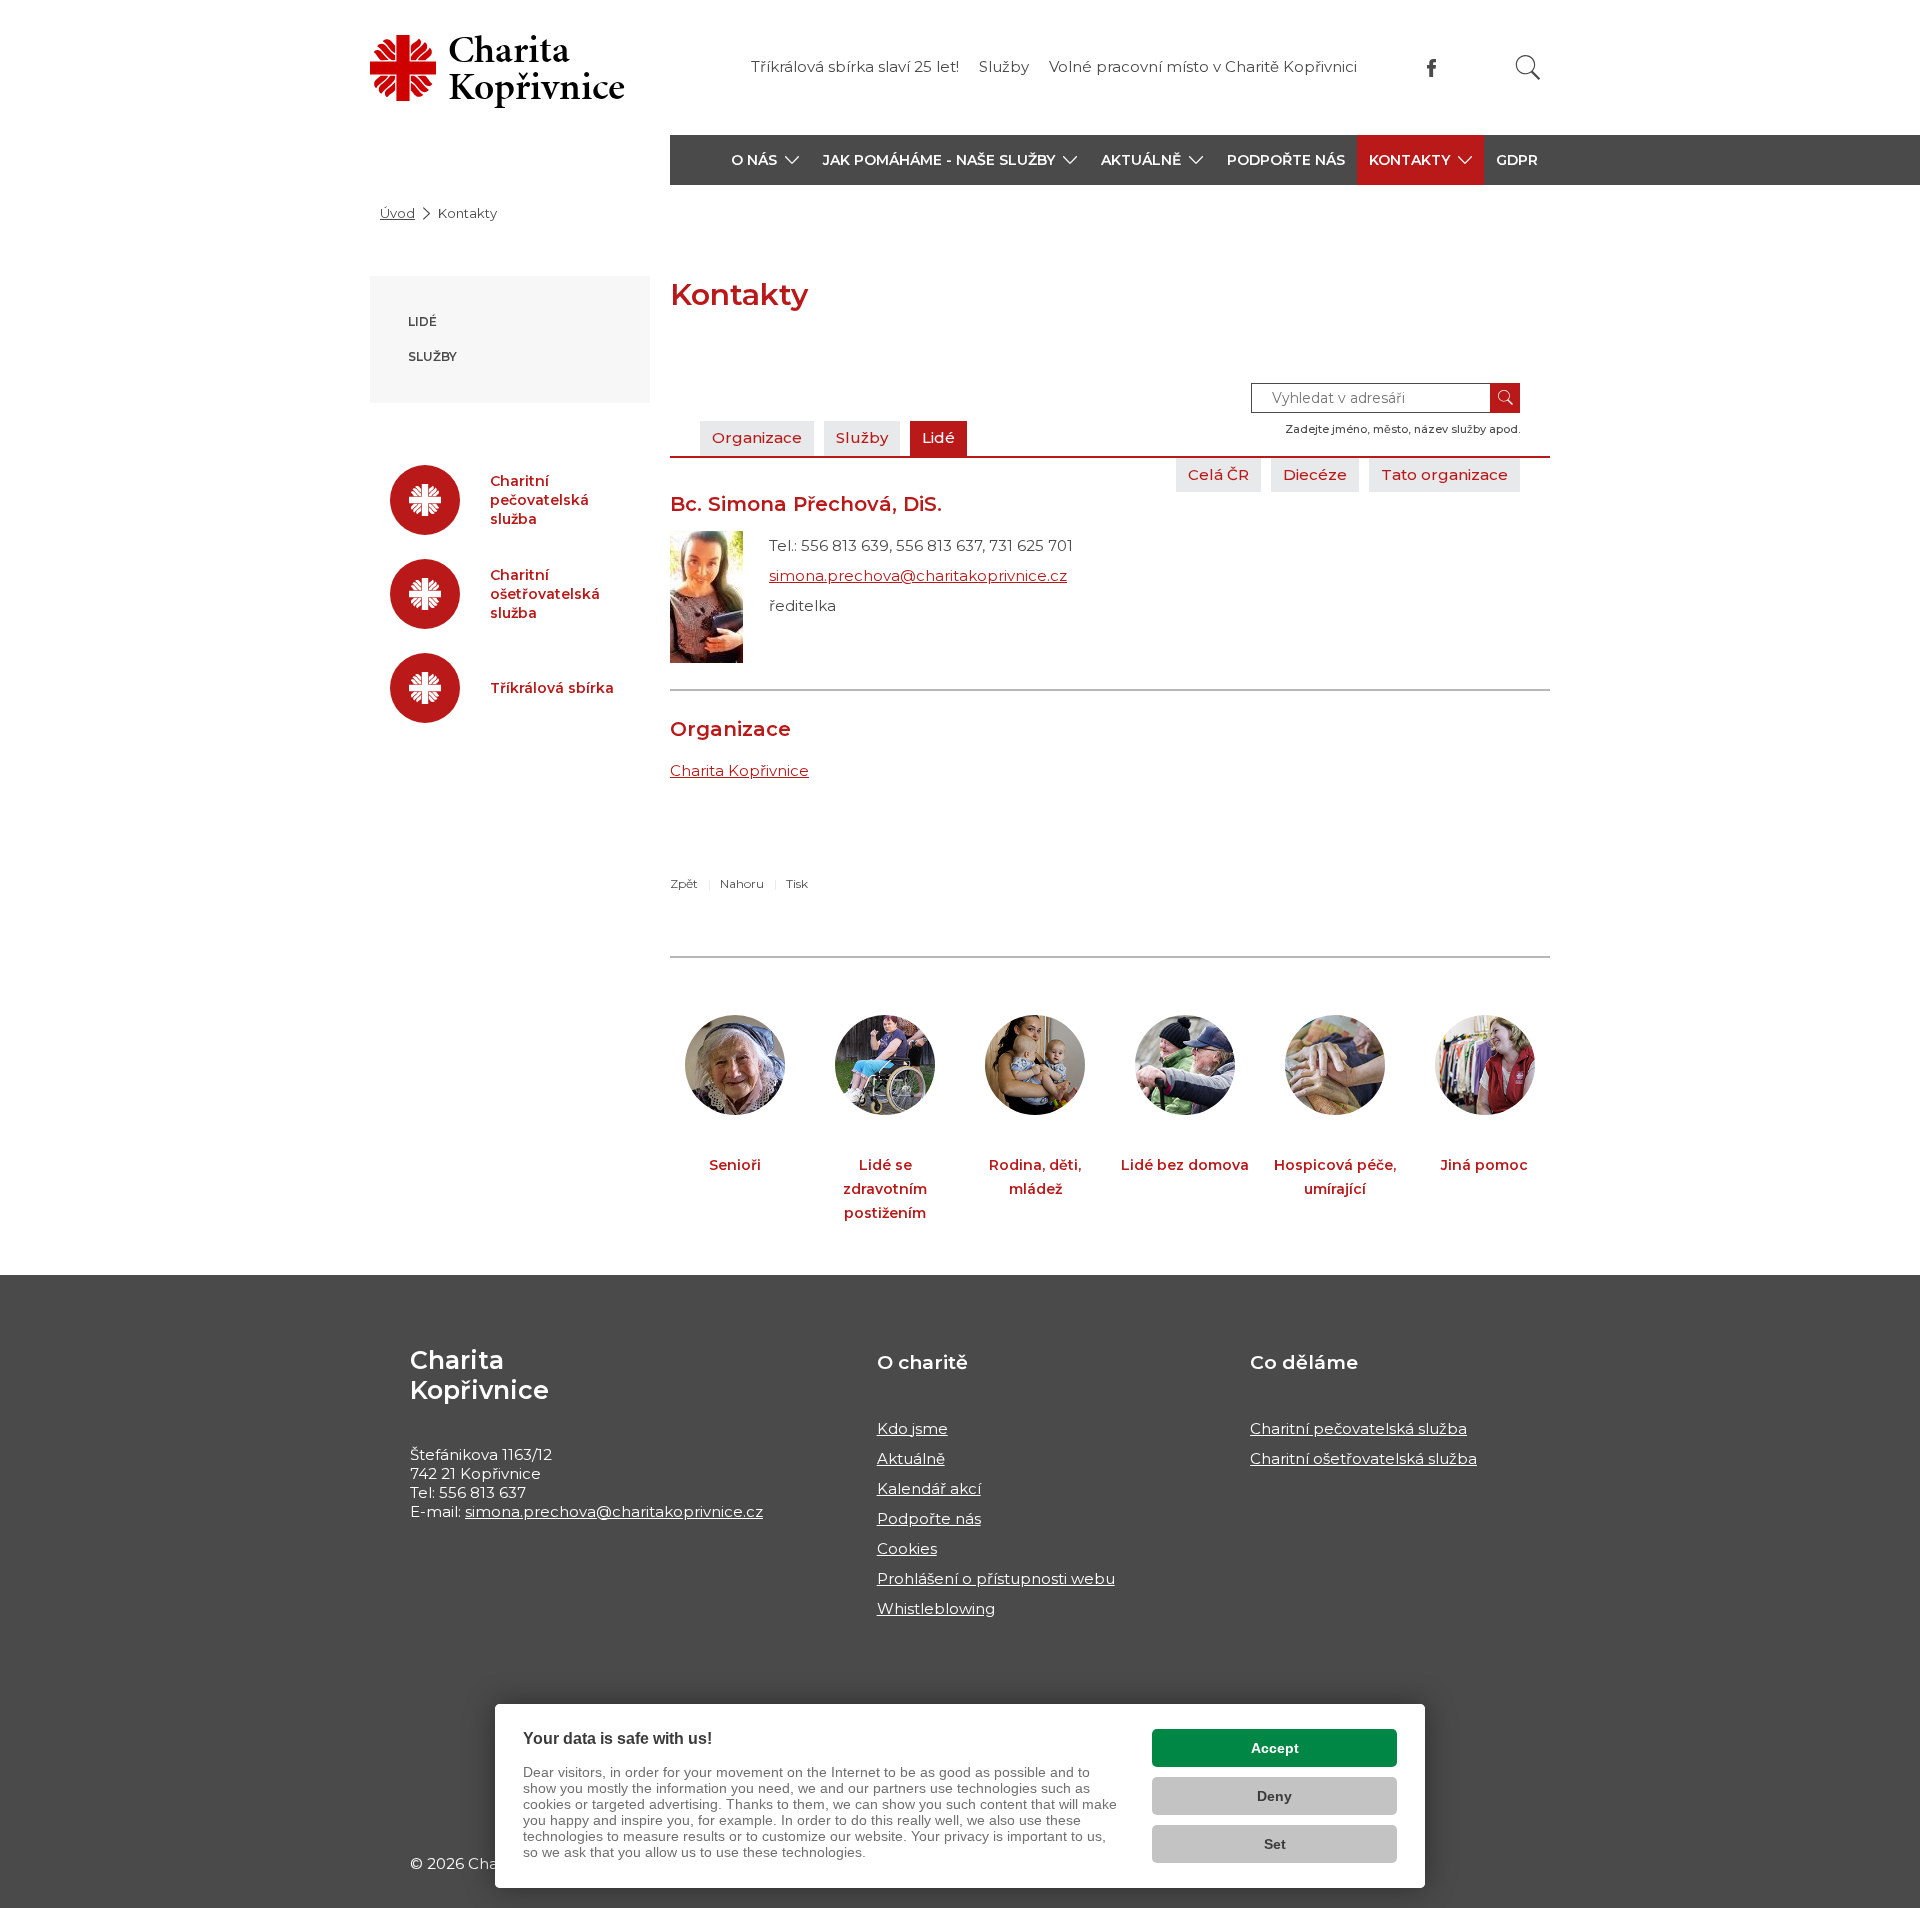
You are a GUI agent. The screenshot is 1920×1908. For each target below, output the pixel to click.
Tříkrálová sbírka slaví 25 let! (855, 66)
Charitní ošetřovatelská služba (1363, 1458)
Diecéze (1315, 474)
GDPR (1517, 160)
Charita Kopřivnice (739, 770)
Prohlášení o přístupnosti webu (996, 1578)
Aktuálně (911, 1458)
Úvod (397, 213)
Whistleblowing (936, 1608)
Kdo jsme (912, 1428)
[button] (765, 160)
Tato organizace (1444, 474)
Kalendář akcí (929, 1488)
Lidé (422, 321)
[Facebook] (1431, 67)
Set (1275, 1844)
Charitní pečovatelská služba (1358, 1428)
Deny (1274, 1796)
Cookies (907, 1548)
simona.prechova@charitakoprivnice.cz (918, 575)
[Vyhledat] (1528, 67)
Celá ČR (1218, 474)
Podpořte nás (1286, 160)
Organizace (757, 437)
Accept (1275, 1748)
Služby (1004, 66)
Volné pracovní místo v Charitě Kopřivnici (1203, 66)
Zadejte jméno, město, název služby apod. (1402, 429)
